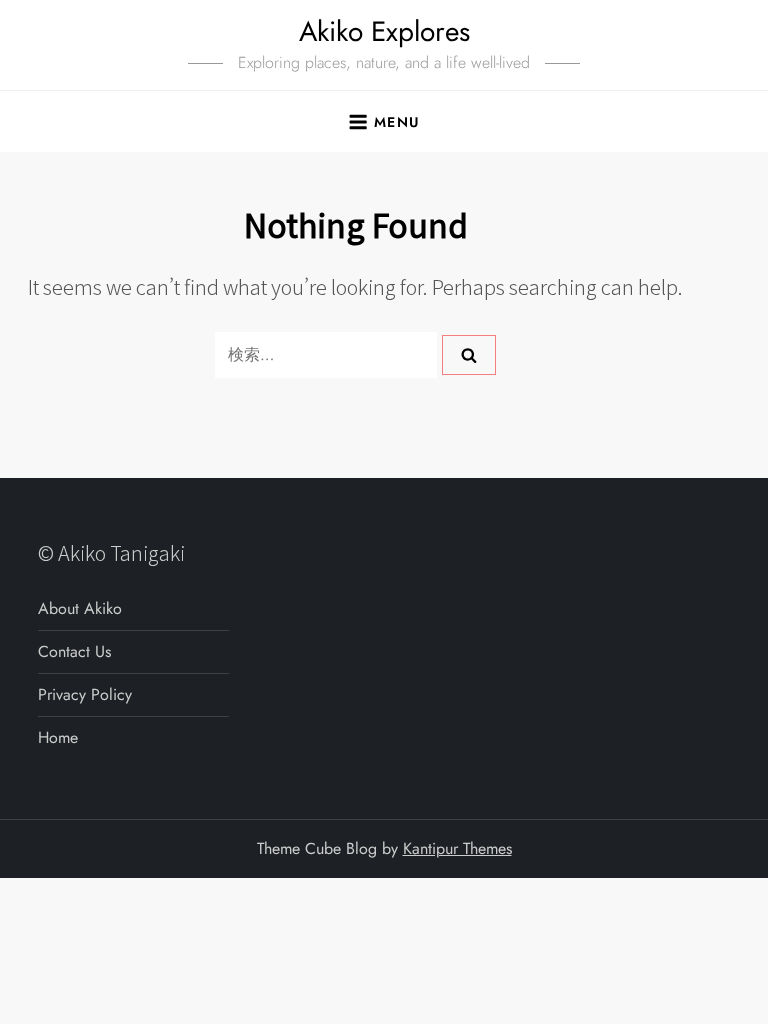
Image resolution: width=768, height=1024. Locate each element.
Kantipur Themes (457, 848)
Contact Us (74, 651)
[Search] (469, 355)
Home (58, 737)
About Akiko (80, 608)
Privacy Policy (85, 694)
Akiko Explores (384, 31)
